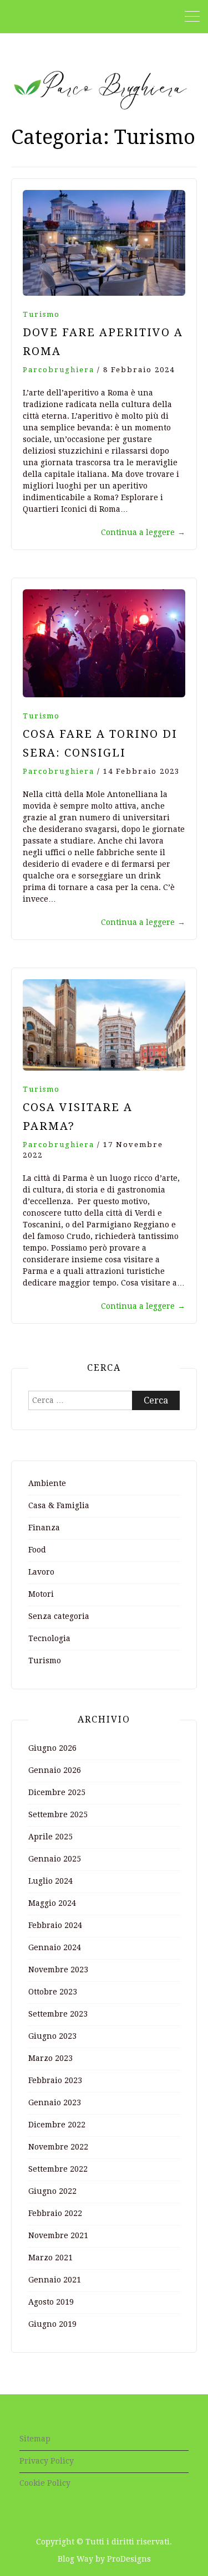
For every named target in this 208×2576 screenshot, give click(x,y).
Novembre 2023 (58, 1970)
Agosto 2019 (51, 2302)
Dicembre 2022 (57, 2125)
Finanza (44, 1528)
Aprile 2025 (50, 1837)
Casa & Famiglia (59, 1505)
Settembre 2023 (58, 2014)
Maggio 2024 (52, 1903)
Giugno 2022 (52, 2191)
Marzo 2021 (50, 2258)
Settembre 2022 (58, 2169)
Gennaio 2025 (55, 1859)
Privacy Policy (47, 2461)
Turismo (41, 314)
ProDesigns (129, 2559)
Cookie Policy (45, 2483)
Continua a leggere (143, 532)
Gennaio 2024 (55, 1947)
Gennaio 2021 (55, 2280)
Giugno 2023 (52, 2036)
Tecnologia (49, 1638)
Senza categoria (59, 1616)
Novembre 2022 (58, 2147)
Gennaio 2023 (55, 2102)
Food (37, 1550)
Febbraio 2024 (55, 1925)
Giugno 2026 (52, 1748)
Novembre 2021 (58, 2235)
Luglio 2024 (50, 1881)
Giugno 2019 (52, 2324)
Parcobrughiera (59, 370)
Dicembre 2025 (57, 1792)
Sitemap (35, 2439)
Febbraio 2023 (55, 2080)
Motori (41, 1594)
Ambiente (47, 1483)
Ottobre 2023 (53, 1992)
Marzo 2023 (50, 2058)
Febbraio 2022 (55, 2213)
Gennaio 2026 (55, 1770)
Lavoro (41, 1572)
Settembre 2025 (58, 1814)
